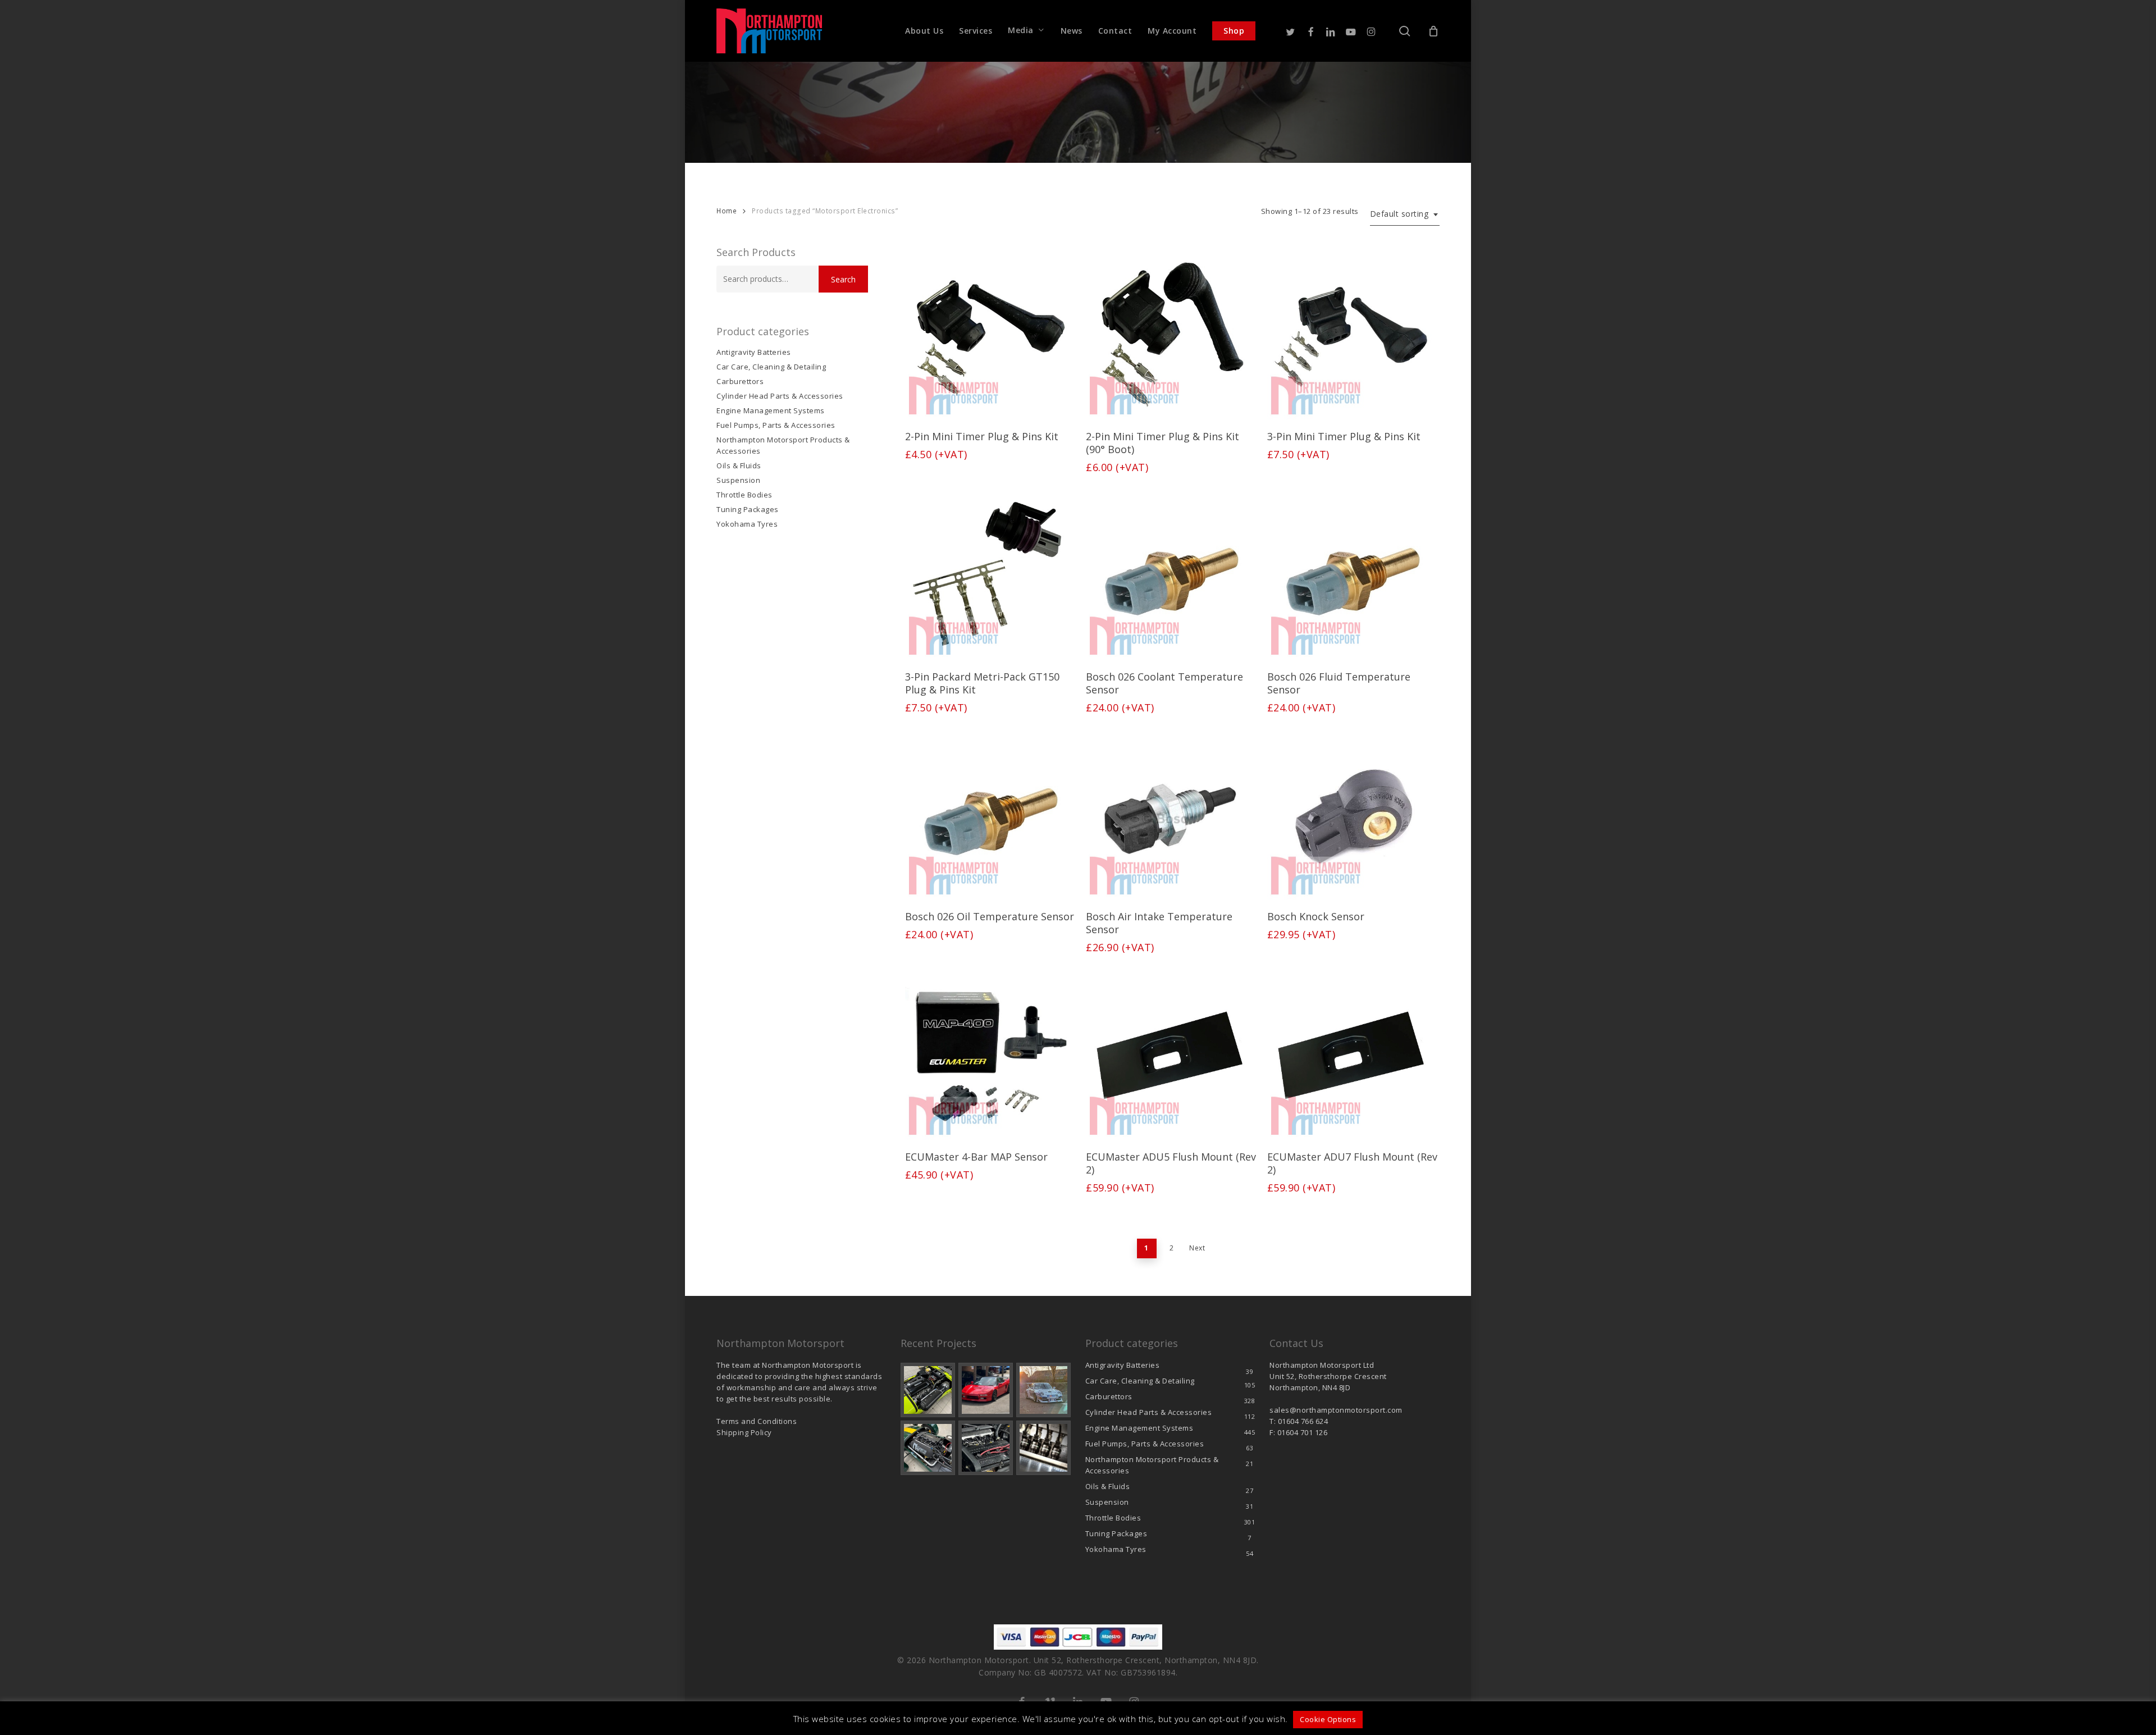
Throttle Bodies (744, 495)
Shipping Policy (744, 1432)
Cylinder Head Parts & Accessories (780, 396)
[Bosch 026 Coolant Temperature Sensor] (1171, 574)
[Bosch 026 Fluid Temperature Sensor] (1352, 574)
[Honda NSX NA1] (986, 1390)
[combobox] (1405, 214)
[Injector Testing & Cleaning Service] (1043, 1448)
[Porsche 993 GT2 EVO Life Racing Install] (1043, 1390)
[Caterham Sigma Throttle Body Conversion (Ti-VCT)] (928, 1448)
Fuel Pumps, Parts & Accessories (776, 425)
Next (1197, 1248)
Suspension (738, 480)
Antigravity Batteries (754, 352)
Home (727, 211)
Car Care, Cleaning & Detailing (771, 367)
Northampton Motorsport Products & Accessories (783, 445)
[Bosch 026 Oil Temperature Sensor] (990, 814)
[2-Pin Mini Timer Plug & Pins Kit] (990, 334)
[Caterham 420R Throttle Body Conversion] (928, 1390)
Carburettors (740, 381)
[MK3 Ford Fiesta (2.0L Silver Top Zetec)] (986, 1448)
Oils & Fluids (739, 465)
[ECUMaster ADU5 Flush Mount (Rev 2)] (1171, 1054)
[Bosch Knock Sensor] (1352, 814)
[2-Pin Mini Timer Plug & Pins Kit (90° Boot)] (1171, 334)
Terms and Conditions (757, 1421)
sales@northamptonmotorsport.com (1336, 1410)
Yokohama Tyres (747, 524)
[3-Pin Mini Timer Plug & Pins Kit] (1352, 334)
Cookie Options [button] (1328, 1719)
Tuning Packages (748, 509)
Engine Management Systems (771, 410)
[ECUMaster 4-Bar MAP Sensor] (990, 1054)
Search (843, 279)
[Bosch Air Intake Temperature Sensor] (1171, 814)
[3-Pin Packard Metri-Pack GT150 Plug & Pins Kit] (990, 574)
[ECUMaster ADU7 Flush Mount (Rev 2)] (1352, 1054)
